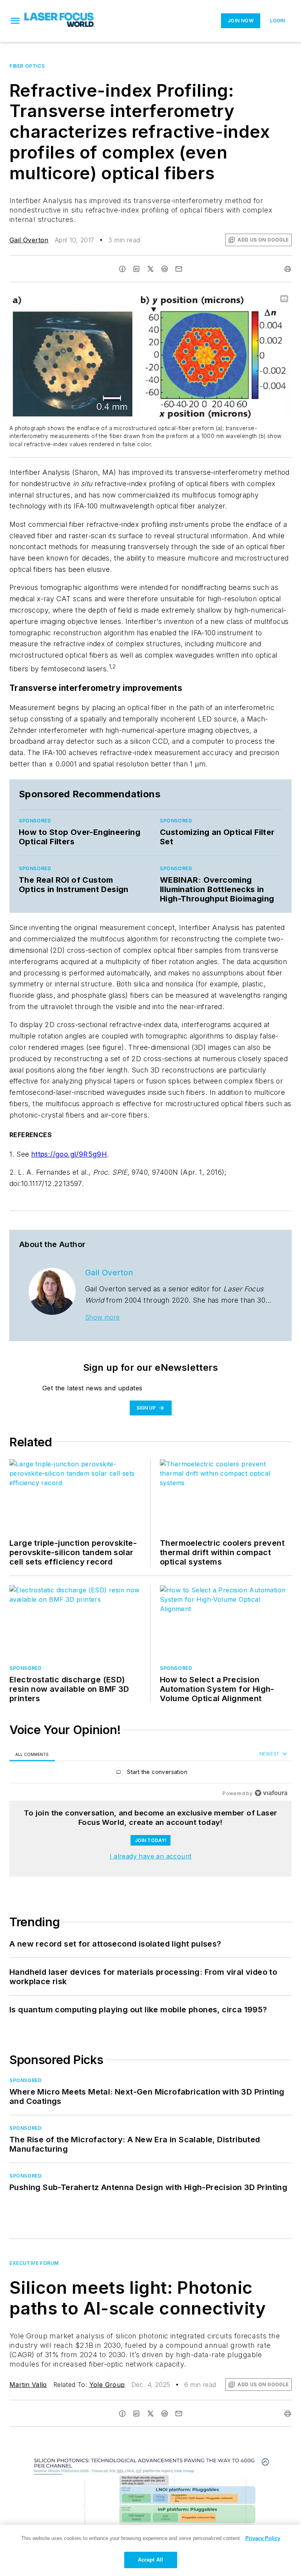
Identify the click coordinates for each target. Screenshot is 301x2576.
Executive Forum (34, 2263)
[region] (150, 1774)
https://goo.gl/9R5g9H (69, 1154)
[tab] (32, 1754)
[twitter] (150, 269)
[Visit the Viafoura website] (271, 1793)
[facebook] (122, 269)
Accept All (150, 2560)
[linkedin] (136, 269)
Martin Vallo (28, 2385)
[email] (179, 269)
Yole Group (107, 2385)
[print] (288, 269)
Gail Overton (29, 240)
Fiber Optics (27, 66)
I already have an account (151, 1856)
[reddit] (165, 269)
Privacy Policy (263, 2538)
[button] (15, 21)
